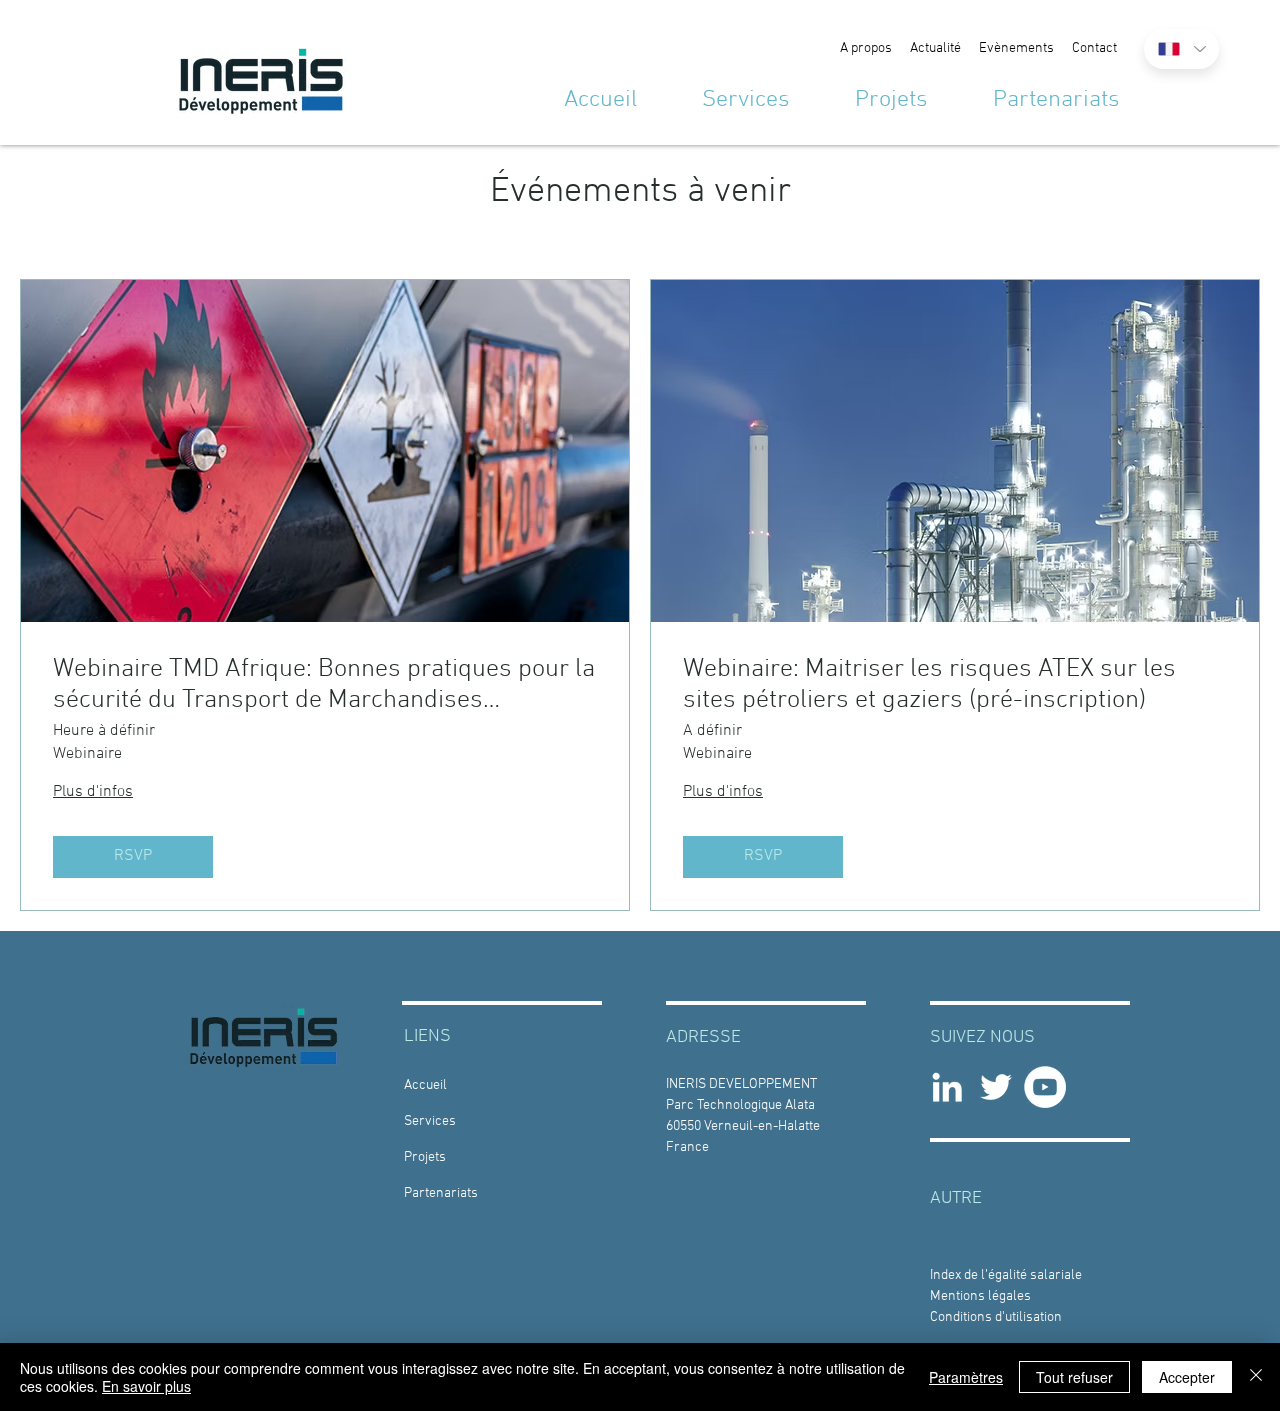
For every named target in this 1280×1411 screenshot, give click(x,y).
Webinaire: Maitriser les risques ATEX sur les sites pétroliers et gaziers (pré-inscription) (929, 685)
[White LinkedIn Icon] (947, 1087)
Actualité (935, 48)
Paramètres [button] (966, 1377)
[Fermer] (1256, 1377)
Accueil (425, 1085)
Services (430, 1121)
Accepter (1187, 1377)
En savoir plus (146, 1386)
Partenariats (441, 1193)
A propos (866, 48)
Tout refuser (1074, 1377)
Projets (425, 1157)
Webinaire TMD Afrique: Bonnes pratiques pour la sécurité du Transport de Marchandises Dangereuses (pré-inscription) (324, 685)
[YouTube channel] (1045, 1087)
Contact (1094, 48)
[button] (1006, 1275)
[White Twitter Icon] (996, 1087)
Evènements (1016, 48)
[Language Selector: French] (1181, 49)
